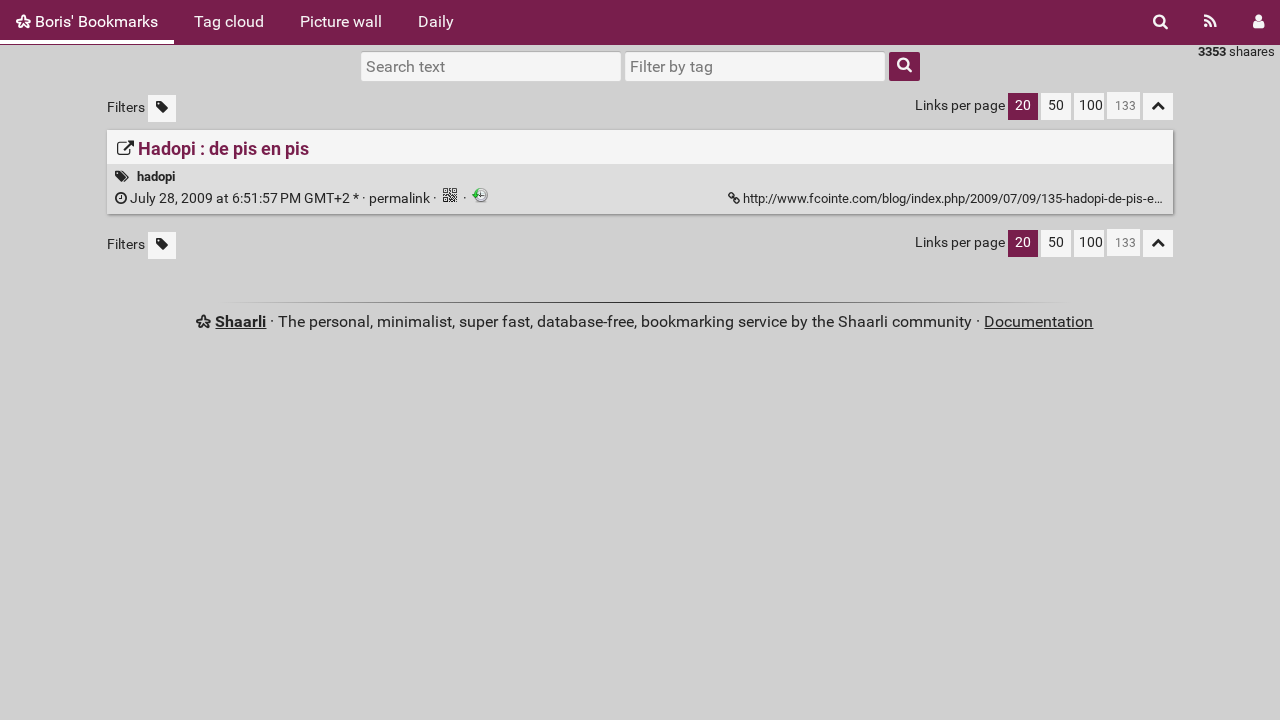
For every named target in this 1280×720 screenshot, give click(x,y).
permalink (280, 198)
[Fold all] (1158, 106)
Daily (436, 21)
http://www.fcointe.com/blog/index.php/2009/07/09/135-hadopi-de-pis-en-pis (962, 198)
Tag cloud (229, 21)
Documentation (1038, 321)
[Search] (1160, 22)
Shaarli (240, 321)
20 (1023, 105)
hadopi (156, 176)
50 (1056, 105)
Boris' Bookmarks (94, 21)
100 (1091, 105)
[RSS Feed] (1210, 22)
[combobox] (755, 66)
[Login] (1258, 22)
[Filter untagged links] (162, 108)
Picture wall (341, 21)
